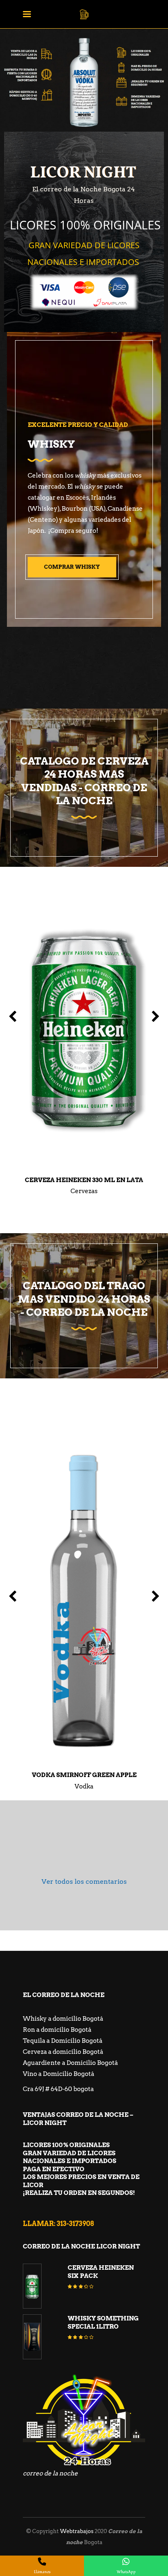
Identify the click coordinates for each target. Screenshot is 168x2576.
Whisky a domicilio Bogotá (63, 2019)
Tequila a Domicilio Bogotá (63, 2041)
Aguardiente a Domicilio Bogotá (70, 2063)
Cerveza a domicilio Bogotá (63, 2052)
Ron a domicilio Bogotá (57, 2030)
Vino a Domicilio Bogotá (59, 2074)
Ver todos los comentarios (84, 1882)
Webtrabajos (77, 2531)
